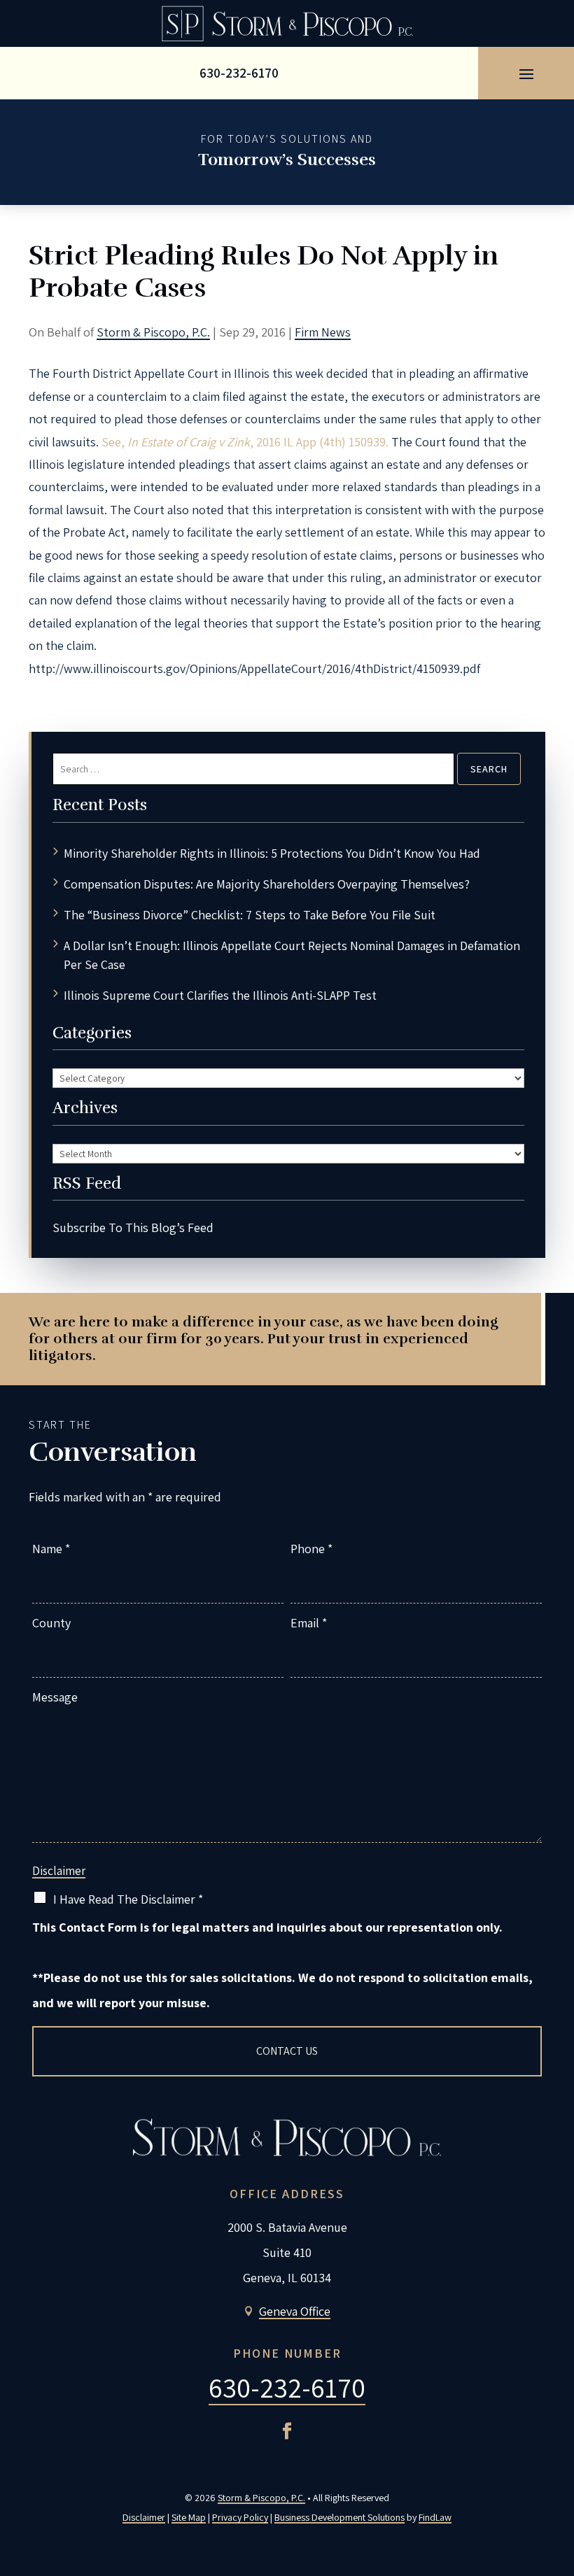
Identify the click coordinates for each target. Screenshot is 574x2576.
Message (55, 1697)
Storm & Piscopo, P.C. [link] (153, 332)
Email (309, 1623)
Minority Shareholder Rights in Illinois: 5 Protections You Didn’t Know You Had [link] (272, 853)
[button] (526, 73)
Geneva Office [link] (295, 2311)
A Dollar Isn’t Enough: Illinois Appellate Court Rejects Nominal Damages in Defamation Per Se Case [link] (292, 955)
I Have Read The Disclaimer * (128, 1899)
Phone (311, 1549)
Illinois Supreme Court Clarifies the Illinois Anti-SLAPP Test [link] (220, 995)
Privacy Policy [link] (240, 2517)
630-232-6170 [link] (239, 73)
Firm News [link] (323, 332)
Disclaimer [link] (144, 2517)
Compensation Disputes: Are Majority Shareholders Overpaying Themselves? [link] (267, 884)
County (51, 1623)
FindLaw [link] (435, 2517)
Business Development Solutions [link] (339, 2517)
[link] (287, 23)
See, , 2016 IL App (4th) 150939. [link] (245, 442)
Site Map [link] (189, 2517)
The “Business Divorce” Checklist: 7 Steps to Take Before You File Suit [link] (250, 915)
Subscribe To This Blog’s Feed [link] (133, 1227)
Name (51, 1549)
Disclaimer (59, 1871)
